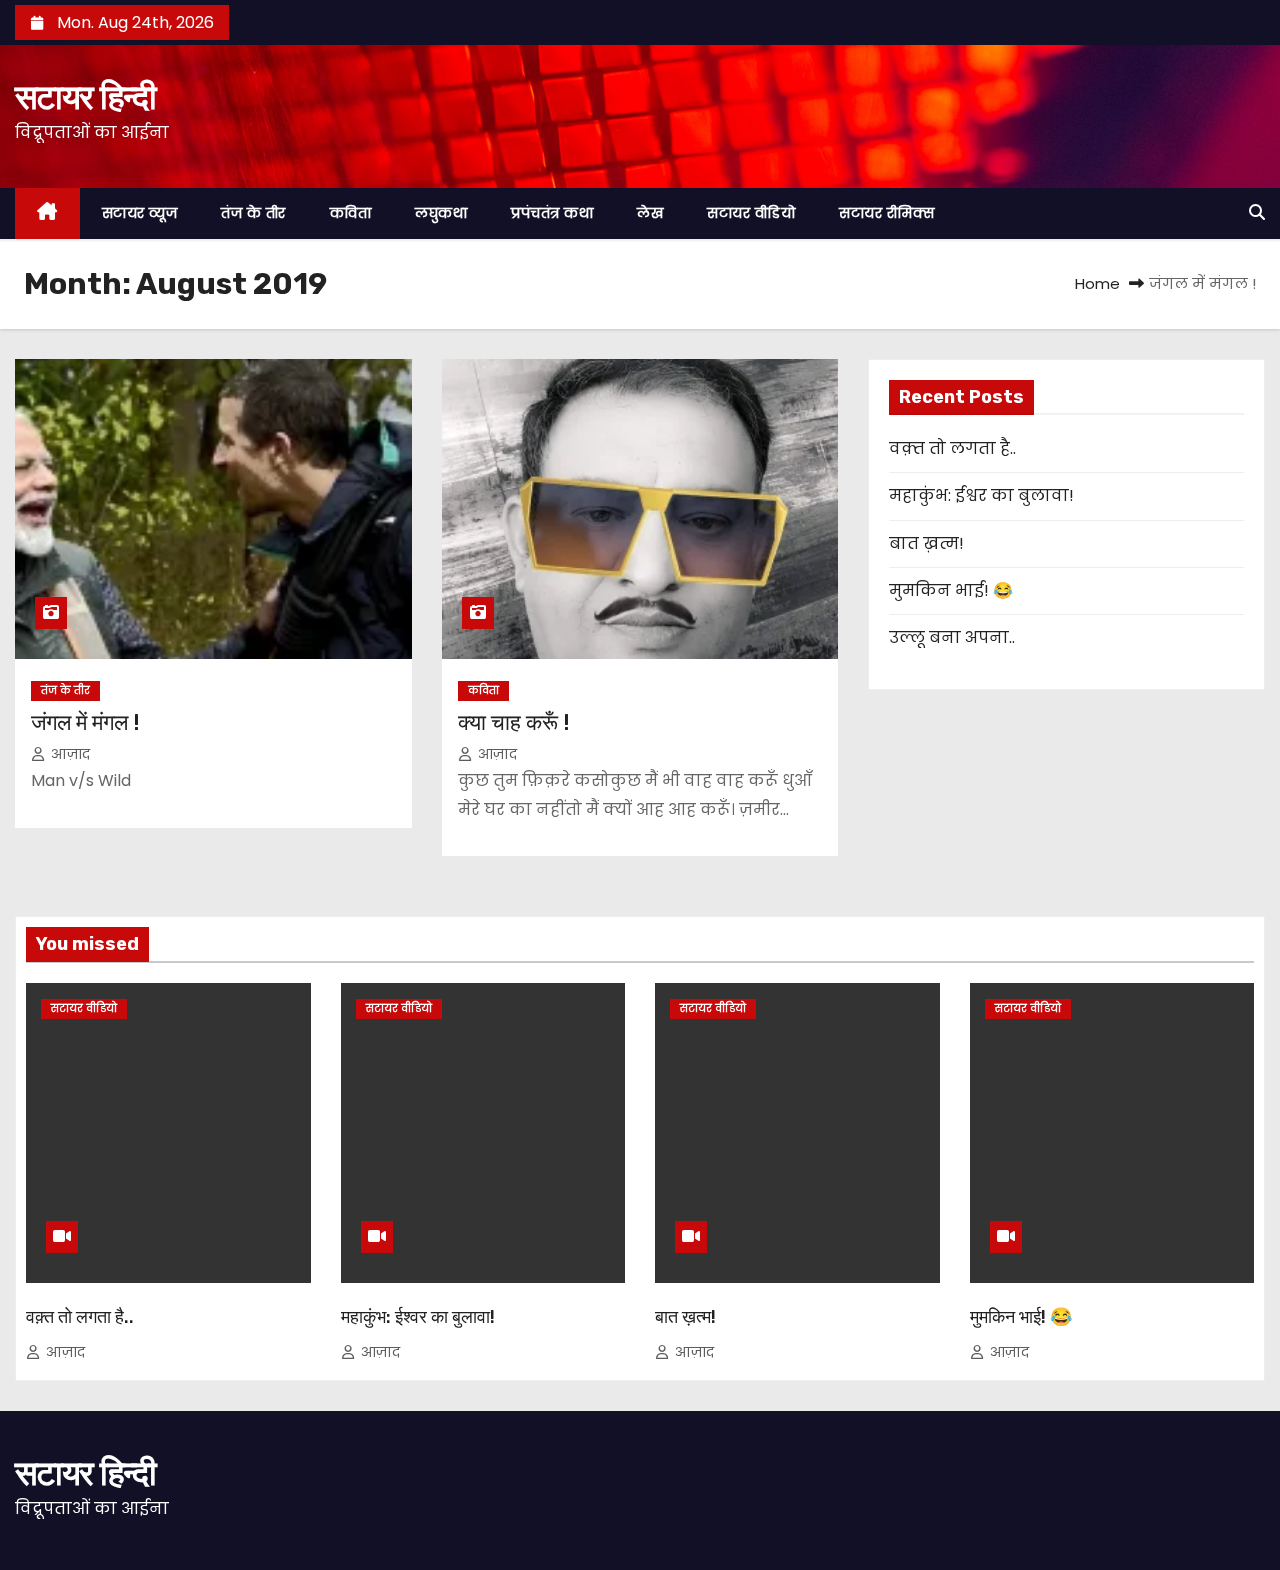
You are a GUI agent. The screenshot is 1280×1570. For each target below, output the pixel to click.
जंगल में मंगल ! (85, 722)
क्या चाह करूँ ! (514, 722)
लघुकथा (441, 213)
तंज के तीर (253, 213)
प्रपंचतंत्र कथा (552, 213)
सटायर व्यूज (140, 213)
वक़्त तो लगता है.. (952, 448)
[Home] (47, 213)
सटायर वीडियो (751, 213)
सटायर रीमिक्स (886, 213)
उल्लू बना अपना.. (952, 637)
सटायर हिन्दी (85, 97)
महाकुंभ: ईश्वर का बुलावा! (981, 495)
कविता (351, 213)
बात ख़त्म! (926, 543)
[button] (1257, 212)
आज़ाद (69, 754)
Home (1097, 283)
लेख (650, 213)
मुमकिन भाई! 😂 (951, 590)
